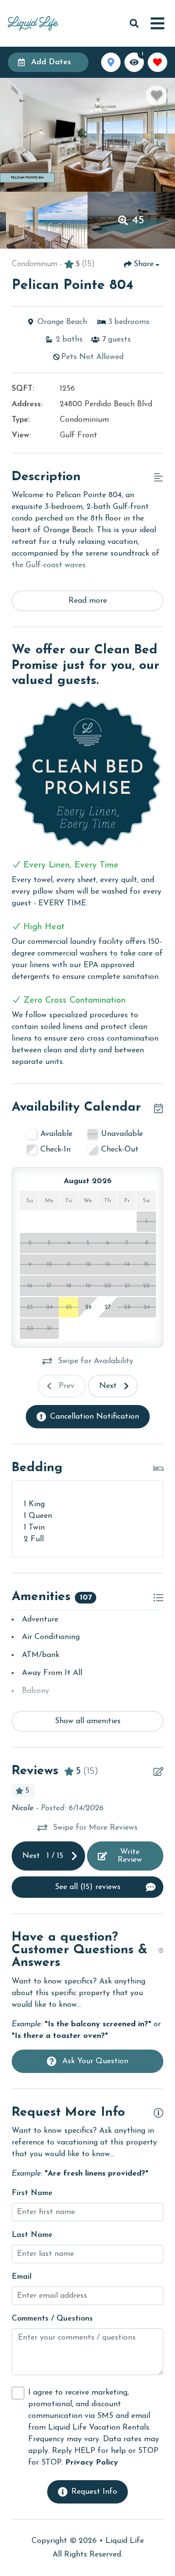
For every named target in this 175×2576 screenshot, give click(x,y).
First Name (32, 2193)
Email (22, 2277)
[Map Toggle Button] (111, 62)
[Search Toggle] (134, 23)
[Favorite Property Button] (157, 95)
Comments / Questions (52, 2319)
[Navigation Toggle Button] (157, 23)
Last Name (32, 2235)
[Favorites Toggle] (157, 62)
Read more (88, 601)
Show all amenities (88, 1721)
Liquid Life (125, 2541)
